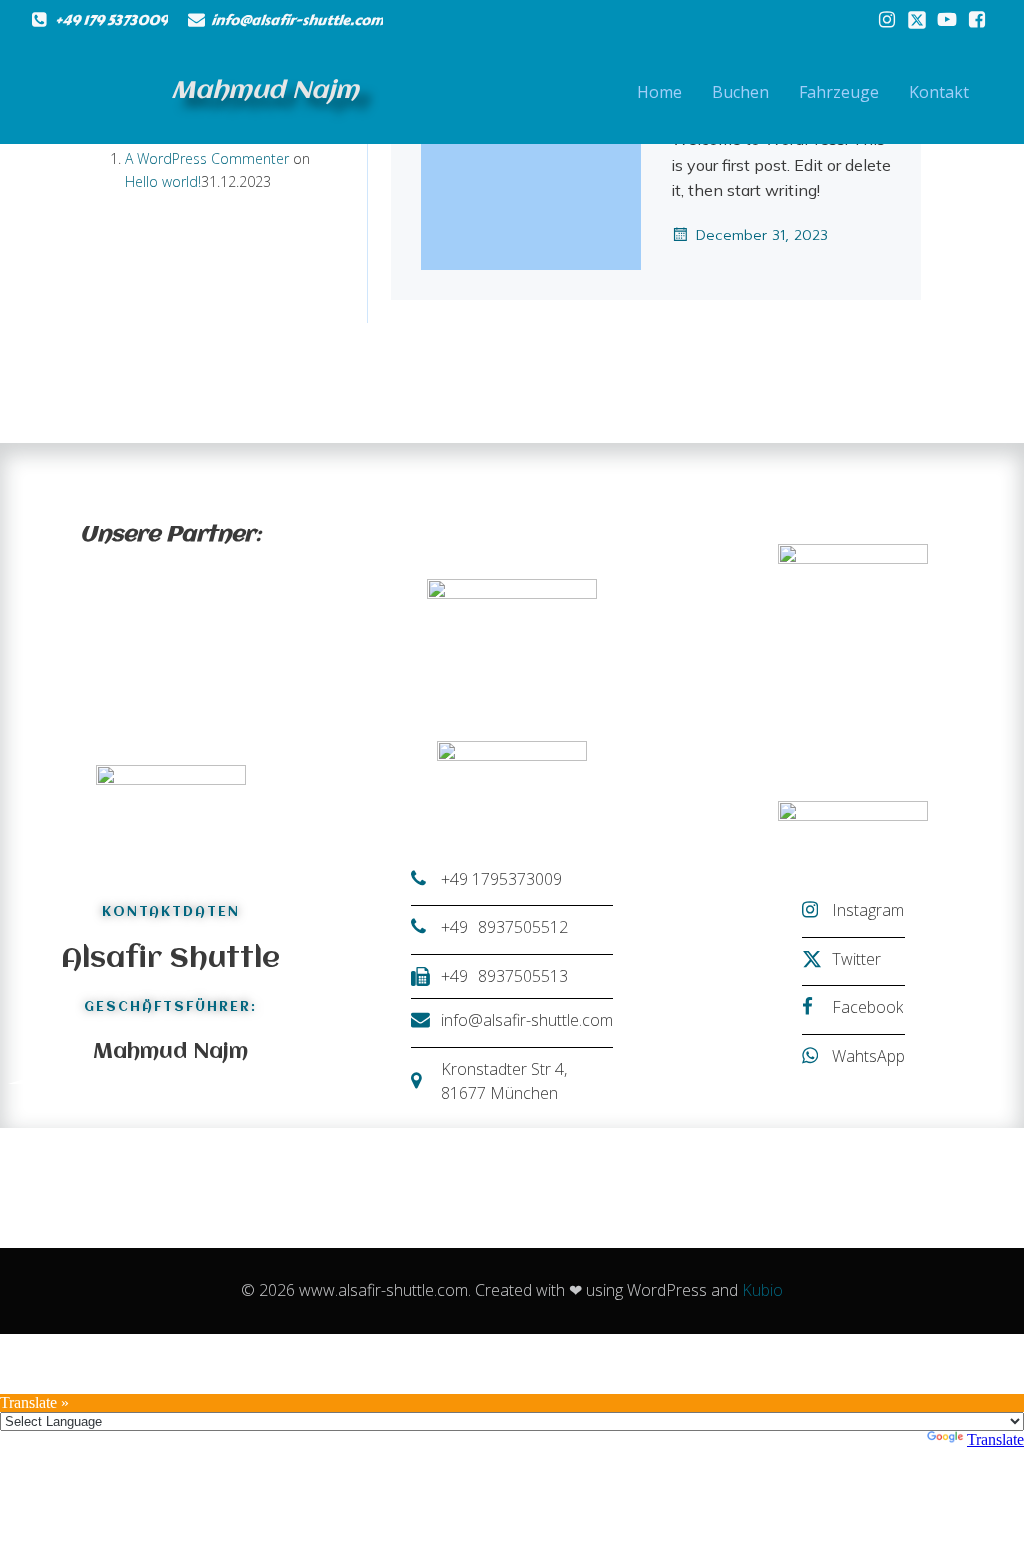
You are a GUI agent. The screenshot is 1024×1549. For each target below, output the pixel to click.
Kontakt (939, 92)
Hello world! (163, 181)
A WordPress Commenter (207, 158)
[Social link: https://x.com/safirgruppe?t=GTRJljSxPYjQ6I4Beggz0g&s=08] (917, 20)
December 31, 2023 (762, 235)
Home (659, 92)
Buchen (740, 92)
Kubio (762, 1290)
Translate (995, 1439)
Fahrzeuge (839, 92)
